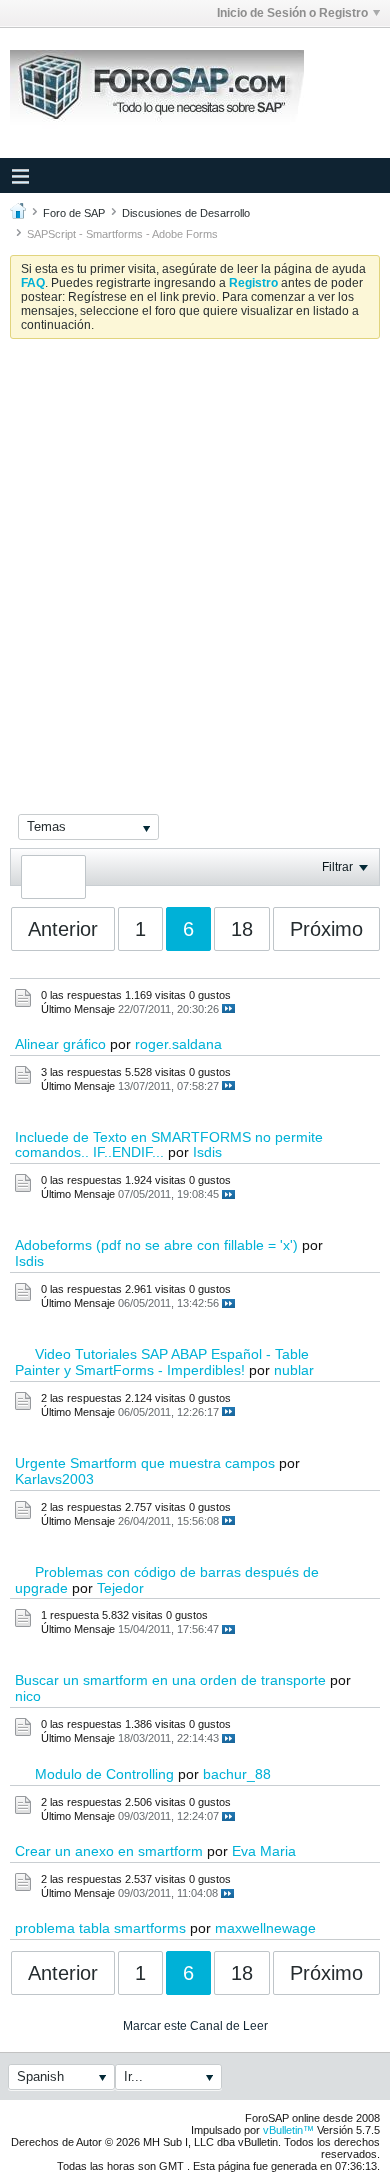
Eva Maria (264, 1851)
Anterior (63, 929)
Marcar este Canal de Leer (195, 2026)
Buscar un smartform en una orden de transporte (170, 1680)
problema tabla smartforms (100, 1928)
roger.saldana (178, 1044)
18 (242, 929)
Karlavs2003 (54, 1479)
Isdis (207, 1152)
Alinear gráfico (60, 1044)
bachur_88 (237, 1774)
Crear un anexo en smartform (109, 1851)
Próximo (326, 929)
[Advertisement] (195, 559)
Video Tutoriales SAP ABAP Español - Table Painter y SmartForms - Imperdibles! (162, 1362)
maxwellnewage (265, 1928)
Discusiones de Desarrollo (186, 213)
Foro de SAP (74, 213)
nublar (294, 1370)
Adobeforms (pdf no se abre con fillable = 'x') (156, 1245)
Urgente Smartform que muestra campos (145, 1463)
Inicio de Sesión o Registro (292, 13)
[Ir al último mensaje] (228, 1008)
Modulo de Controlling (104, 1774)
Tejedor (120, 1588)
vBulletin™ (288, 2130)
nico (28, 1696)
